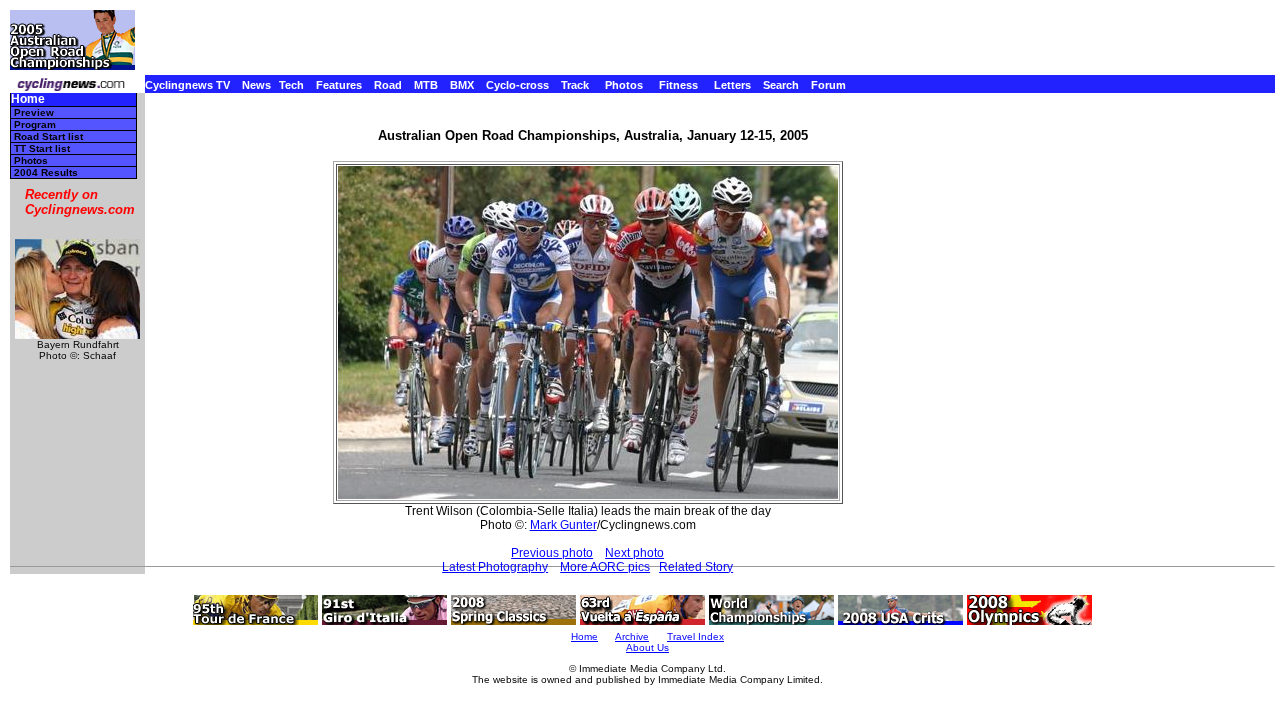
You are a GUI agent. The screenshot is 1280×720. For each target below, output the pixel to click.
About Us (647, 647)
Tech (291, 85)
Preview (34, 112)
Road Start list (48, 136)
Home (28, 99)
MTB (426, 85)
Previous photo (552, 553)
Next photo (634, 553)
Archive (632, 636)
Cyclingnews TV (187, 85)
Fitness (678, 85)
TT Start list (42, 148)
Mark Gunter (563, 525)
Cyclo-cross (517, 85)
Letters (732, 85)
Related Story (696, 567)
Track (575, 85)
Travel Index (695, 636)
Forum (828, 85)
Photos (624, 85)
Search (781, 85)
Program (35, 124)
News (256, 85)
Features (339, 85)
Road (388, 85)
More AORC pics (605, 567)
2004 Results (46, 172)
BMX (462, 85)
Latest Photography (495, 567)
